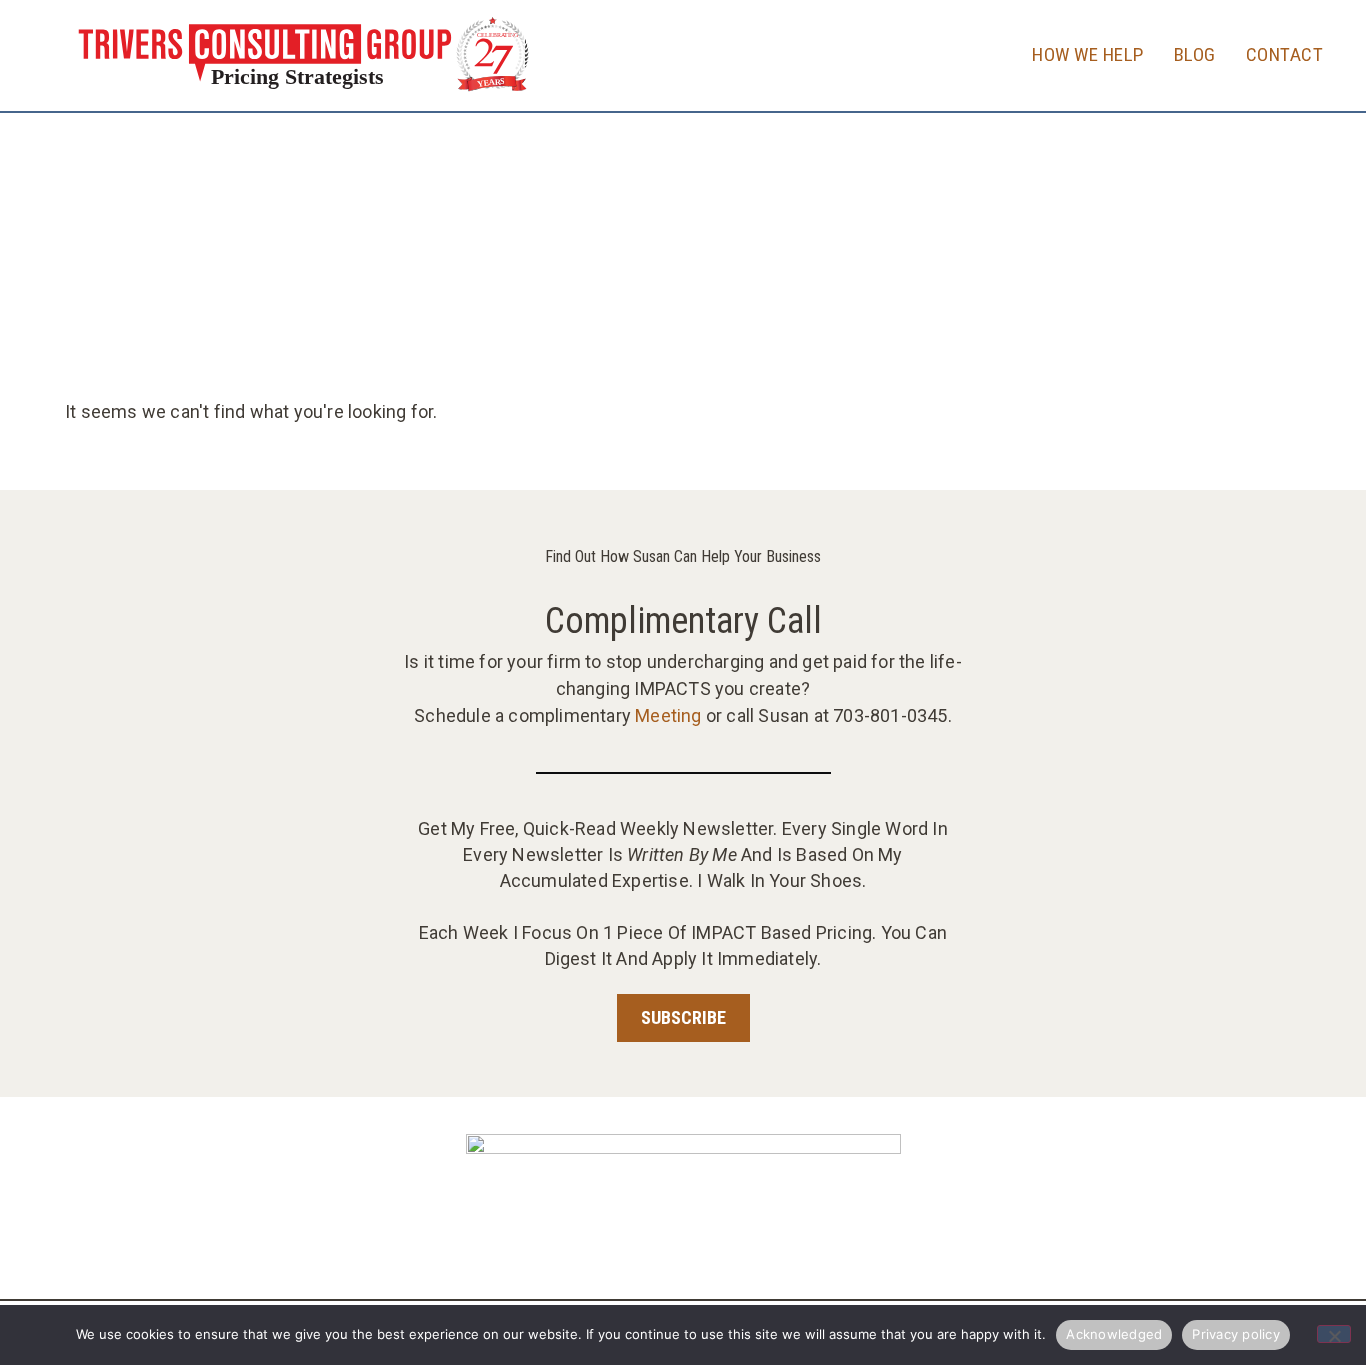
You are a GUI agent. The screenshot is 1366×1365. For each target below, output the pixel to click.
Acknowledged (1114, 1334)
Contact (1285, 54)
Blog (1195, 54)
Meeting (668, 715)
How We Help (1088, 54)
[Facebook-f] (703, 1249)
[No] (1334, 1334)
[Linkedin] (662, 1249)
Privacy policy (1236, 1334)
